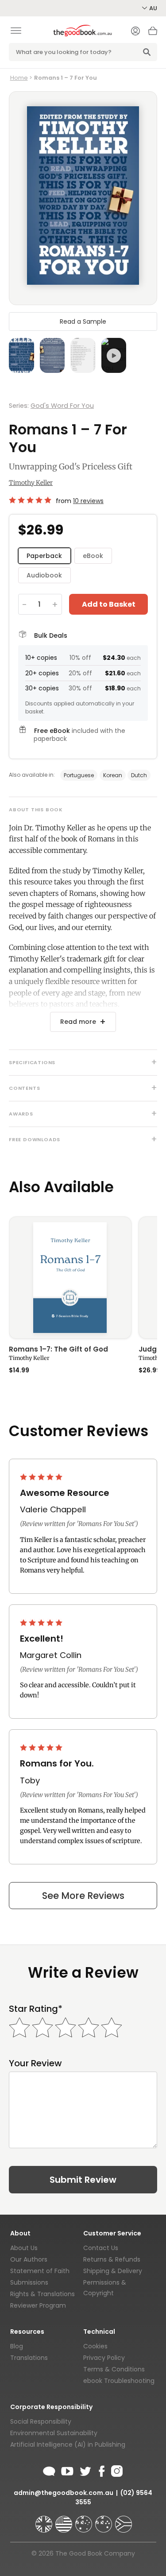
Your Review (35, 2063)
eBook (93, 556)
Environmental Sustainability (54, 2433)
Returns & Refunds (112, 2259)
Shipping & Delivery (113, 2271)
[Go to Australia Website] (85, 2520)
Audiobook (44, 575)
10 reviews (88, 501)
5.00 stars (42, 1477)
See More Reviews (83, 1896)
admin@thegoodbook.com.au (64, 2493)
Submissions (29, 2282)
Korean (113, 775)
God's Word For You (62, 406)
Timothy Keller (31, 483)
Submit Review (83, 2180)
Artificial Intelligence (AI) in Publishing (68, 2444)
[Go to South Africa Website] (124, 2520)
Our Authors (29, 2259)
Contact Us (101, 2248)
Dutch (139, 775)
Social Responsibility (41, 2421)
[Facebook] (101, 2470)
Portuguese (79, 775)
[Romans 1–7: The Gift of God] (70, 1278)
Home (19, 78)
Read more (78, 1022)
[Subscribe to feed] (49, 2470)
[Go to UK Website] (45, 2520)
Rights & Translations (42, 2294)
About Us (24, 2248)
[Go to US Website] (65, 2520)
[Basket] (153, 33)
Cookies (95, 2346)
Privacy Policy (104, 2358)
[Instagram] (116, 2470)
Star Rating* (36, 2009)
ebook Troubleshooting (119, 2381)
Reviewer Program (38, 2305)
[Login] (135, 32)
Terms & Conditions (114, 2369)
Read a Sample (83, 322)
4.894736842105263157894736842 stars (31, 500)
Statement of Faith (40, 2271)
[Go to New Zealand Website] (104, 2520)
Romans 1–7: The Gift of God (58, 1350)
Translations (29, 2358)
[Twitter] (85, 2470)
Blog (17, 2346)
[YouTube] (67, 2470)
